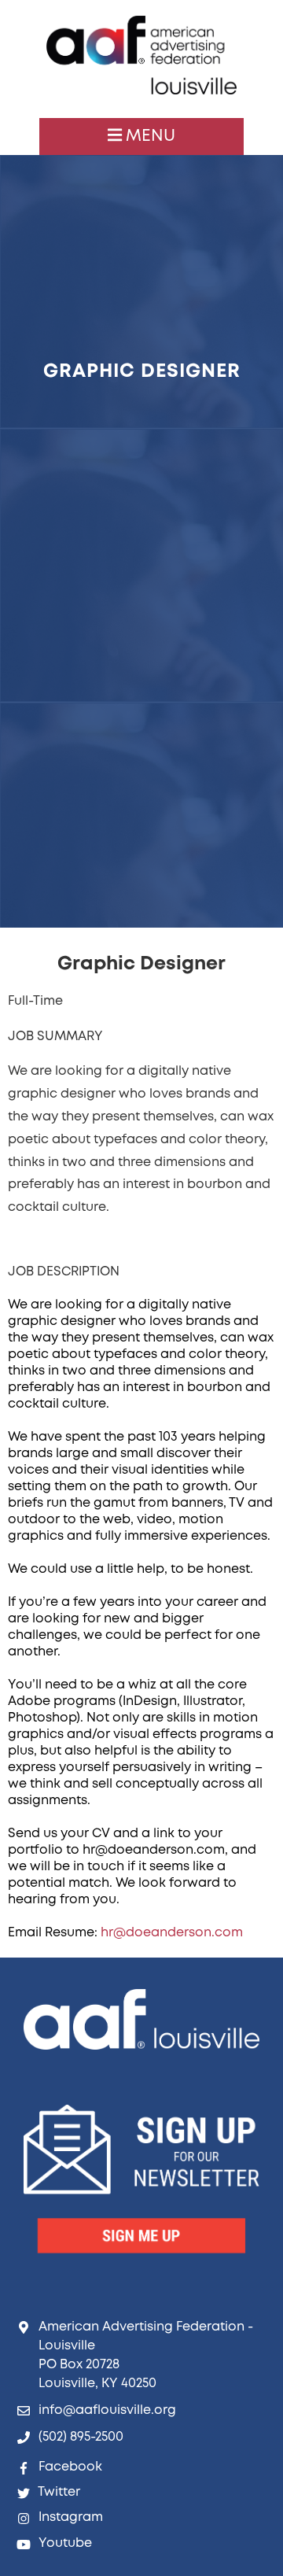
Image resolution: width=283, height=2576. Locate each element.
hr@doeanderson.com (172, 1933)
